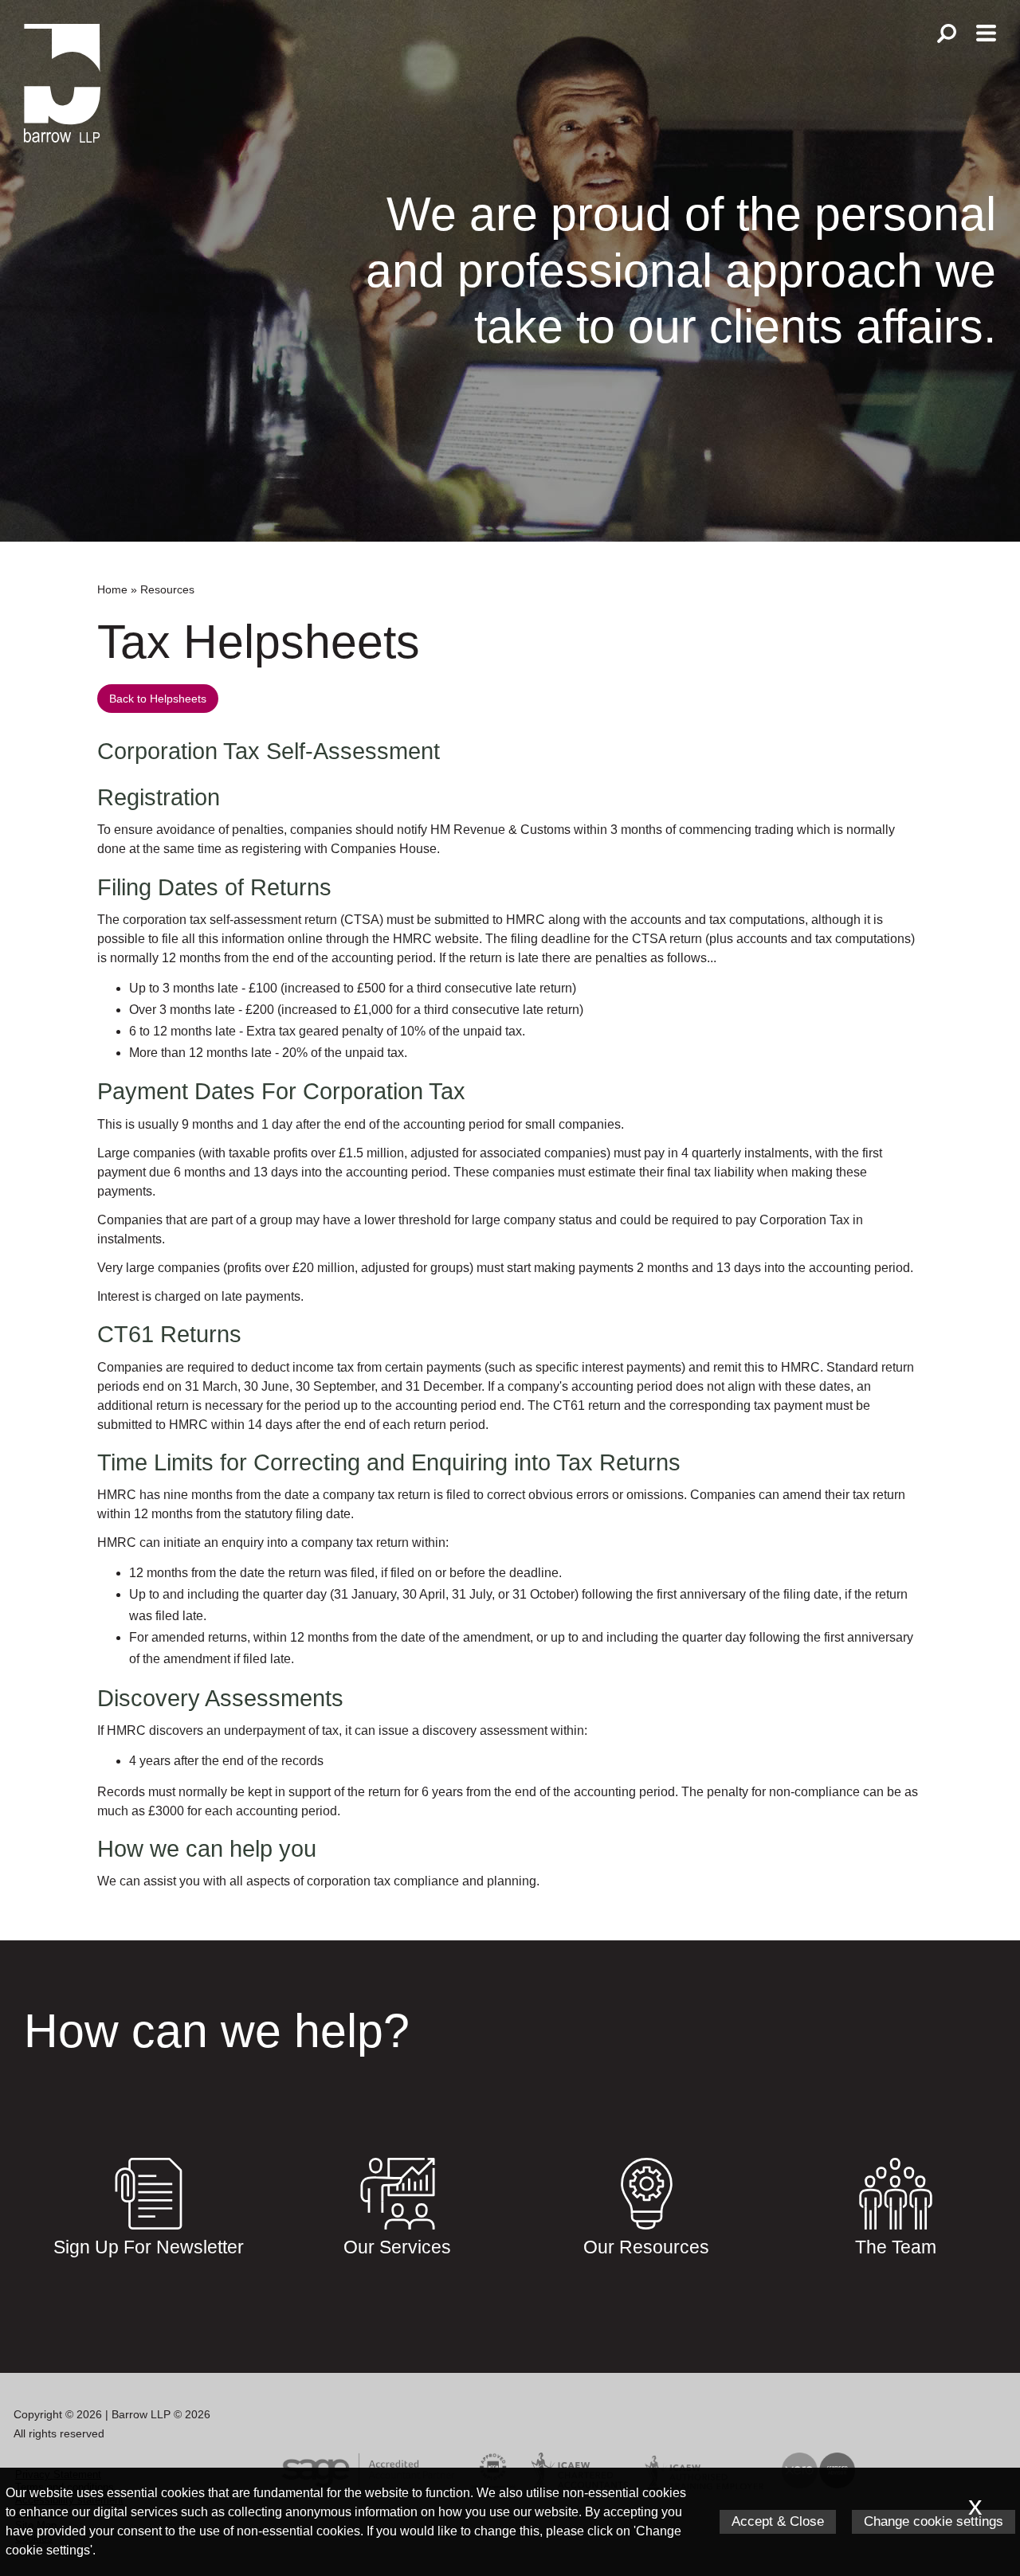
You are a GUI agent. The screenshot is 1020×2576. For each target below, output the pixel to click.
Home (112, 589)
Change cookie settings (934, 2521)
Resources (167, 589)
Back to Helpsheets (158, 699)
